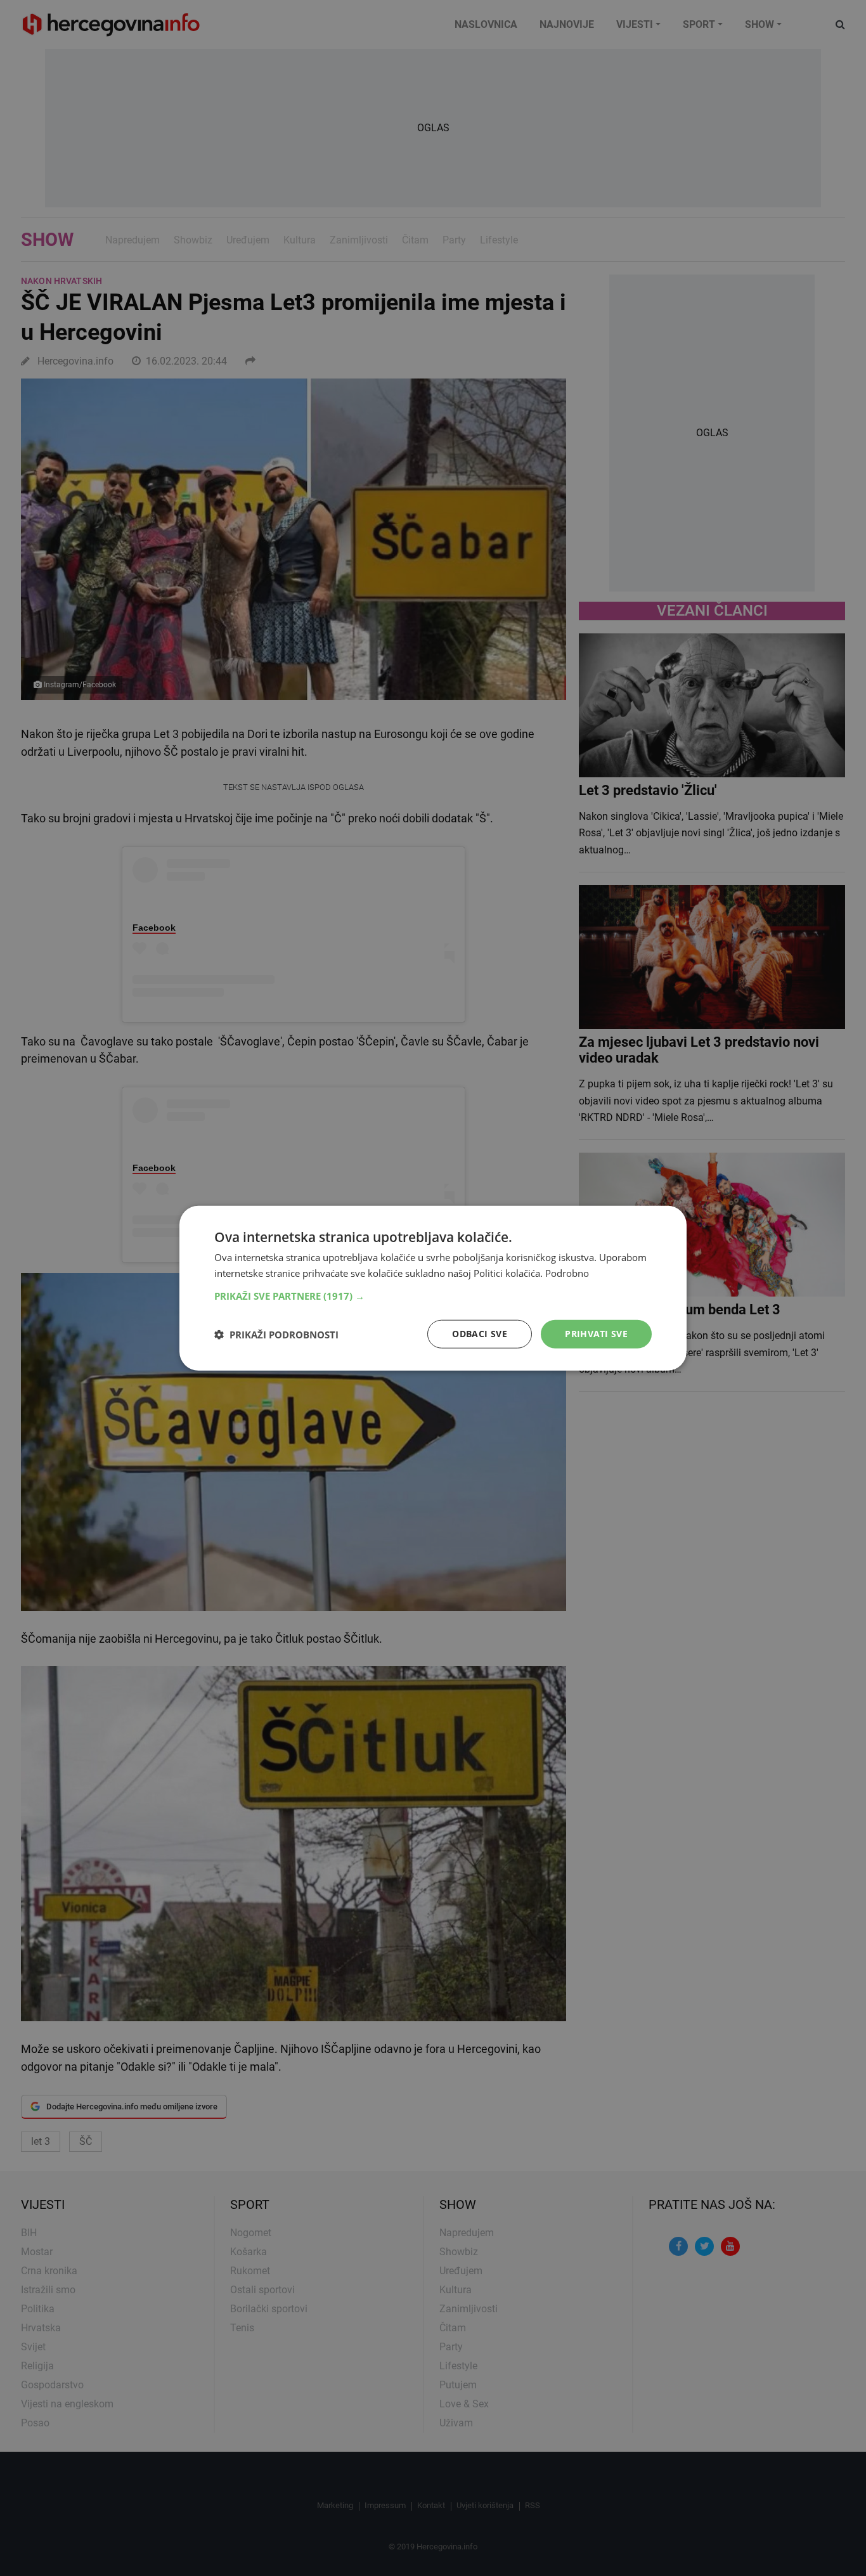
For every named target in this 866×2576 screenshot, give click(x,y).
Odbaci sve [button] (480, 1334)
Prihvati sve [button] (596, 1334)
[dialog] (433, 1288)
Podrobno (567, 1272)
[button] (433, 1296)
